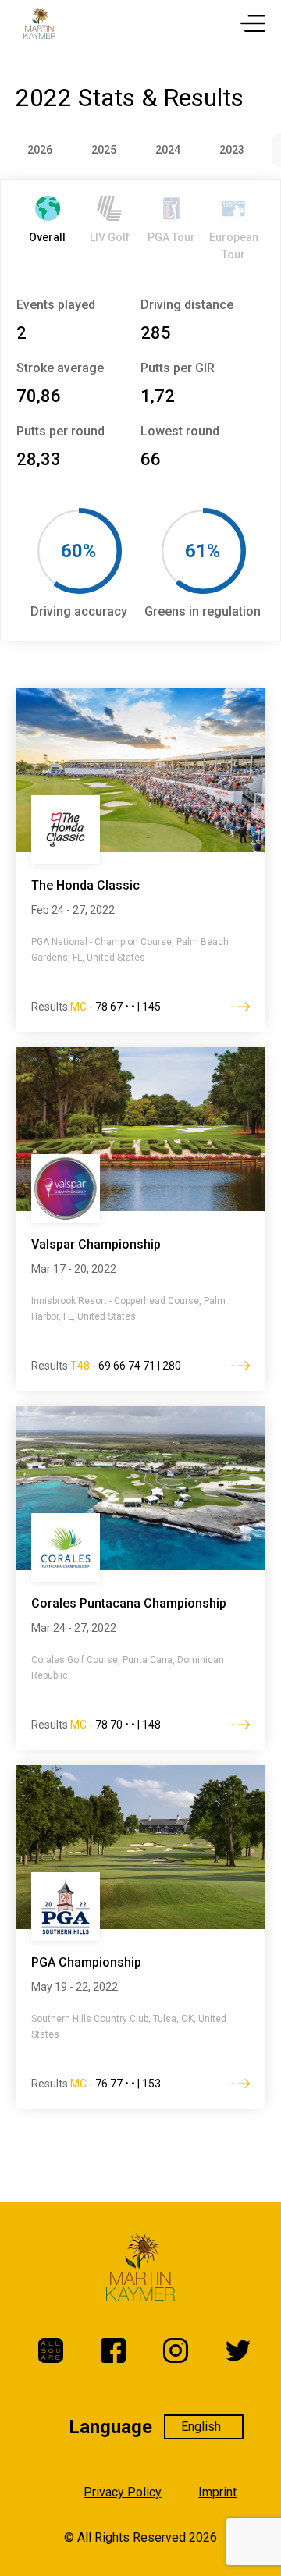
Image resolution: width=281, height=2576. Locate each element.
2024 (168, 150)
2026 (40, 150)
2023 (232, 150)
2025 (104, 150)
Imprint (217, 2492)
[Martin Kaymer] (39, 23)
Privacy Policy (123, 2492)
